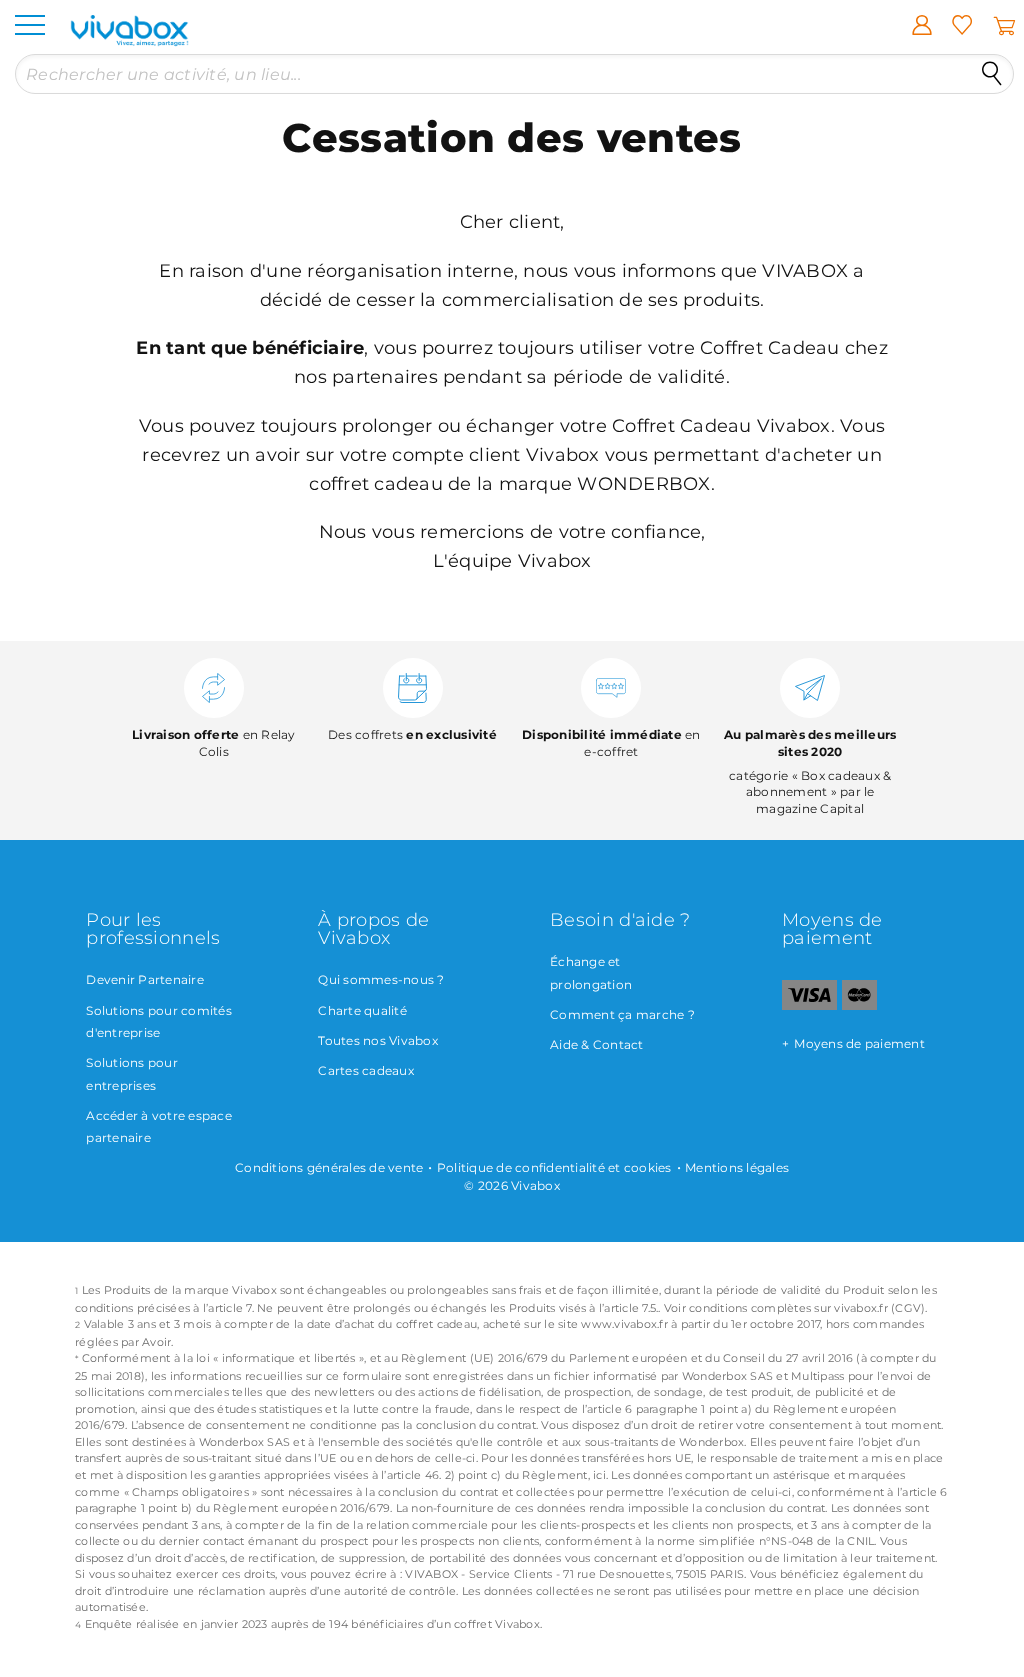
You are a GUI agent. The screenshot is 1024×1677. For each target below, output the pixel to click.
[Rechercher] (992, 74)
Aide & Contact (597, 1044)
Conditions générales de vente (329, 1167)
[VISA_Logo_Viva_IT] (809, 1005)
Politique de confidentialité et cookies (554, 1167)
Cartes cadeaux (366, 1070)
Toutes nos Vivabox (378, 1040)
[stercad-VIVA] (859, 1005)
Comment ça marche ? (622, 1014)
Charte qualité (362, 1010)
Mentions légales (737, 1167)
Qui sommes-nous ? (381, 979)
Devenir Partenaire (145, 979)
